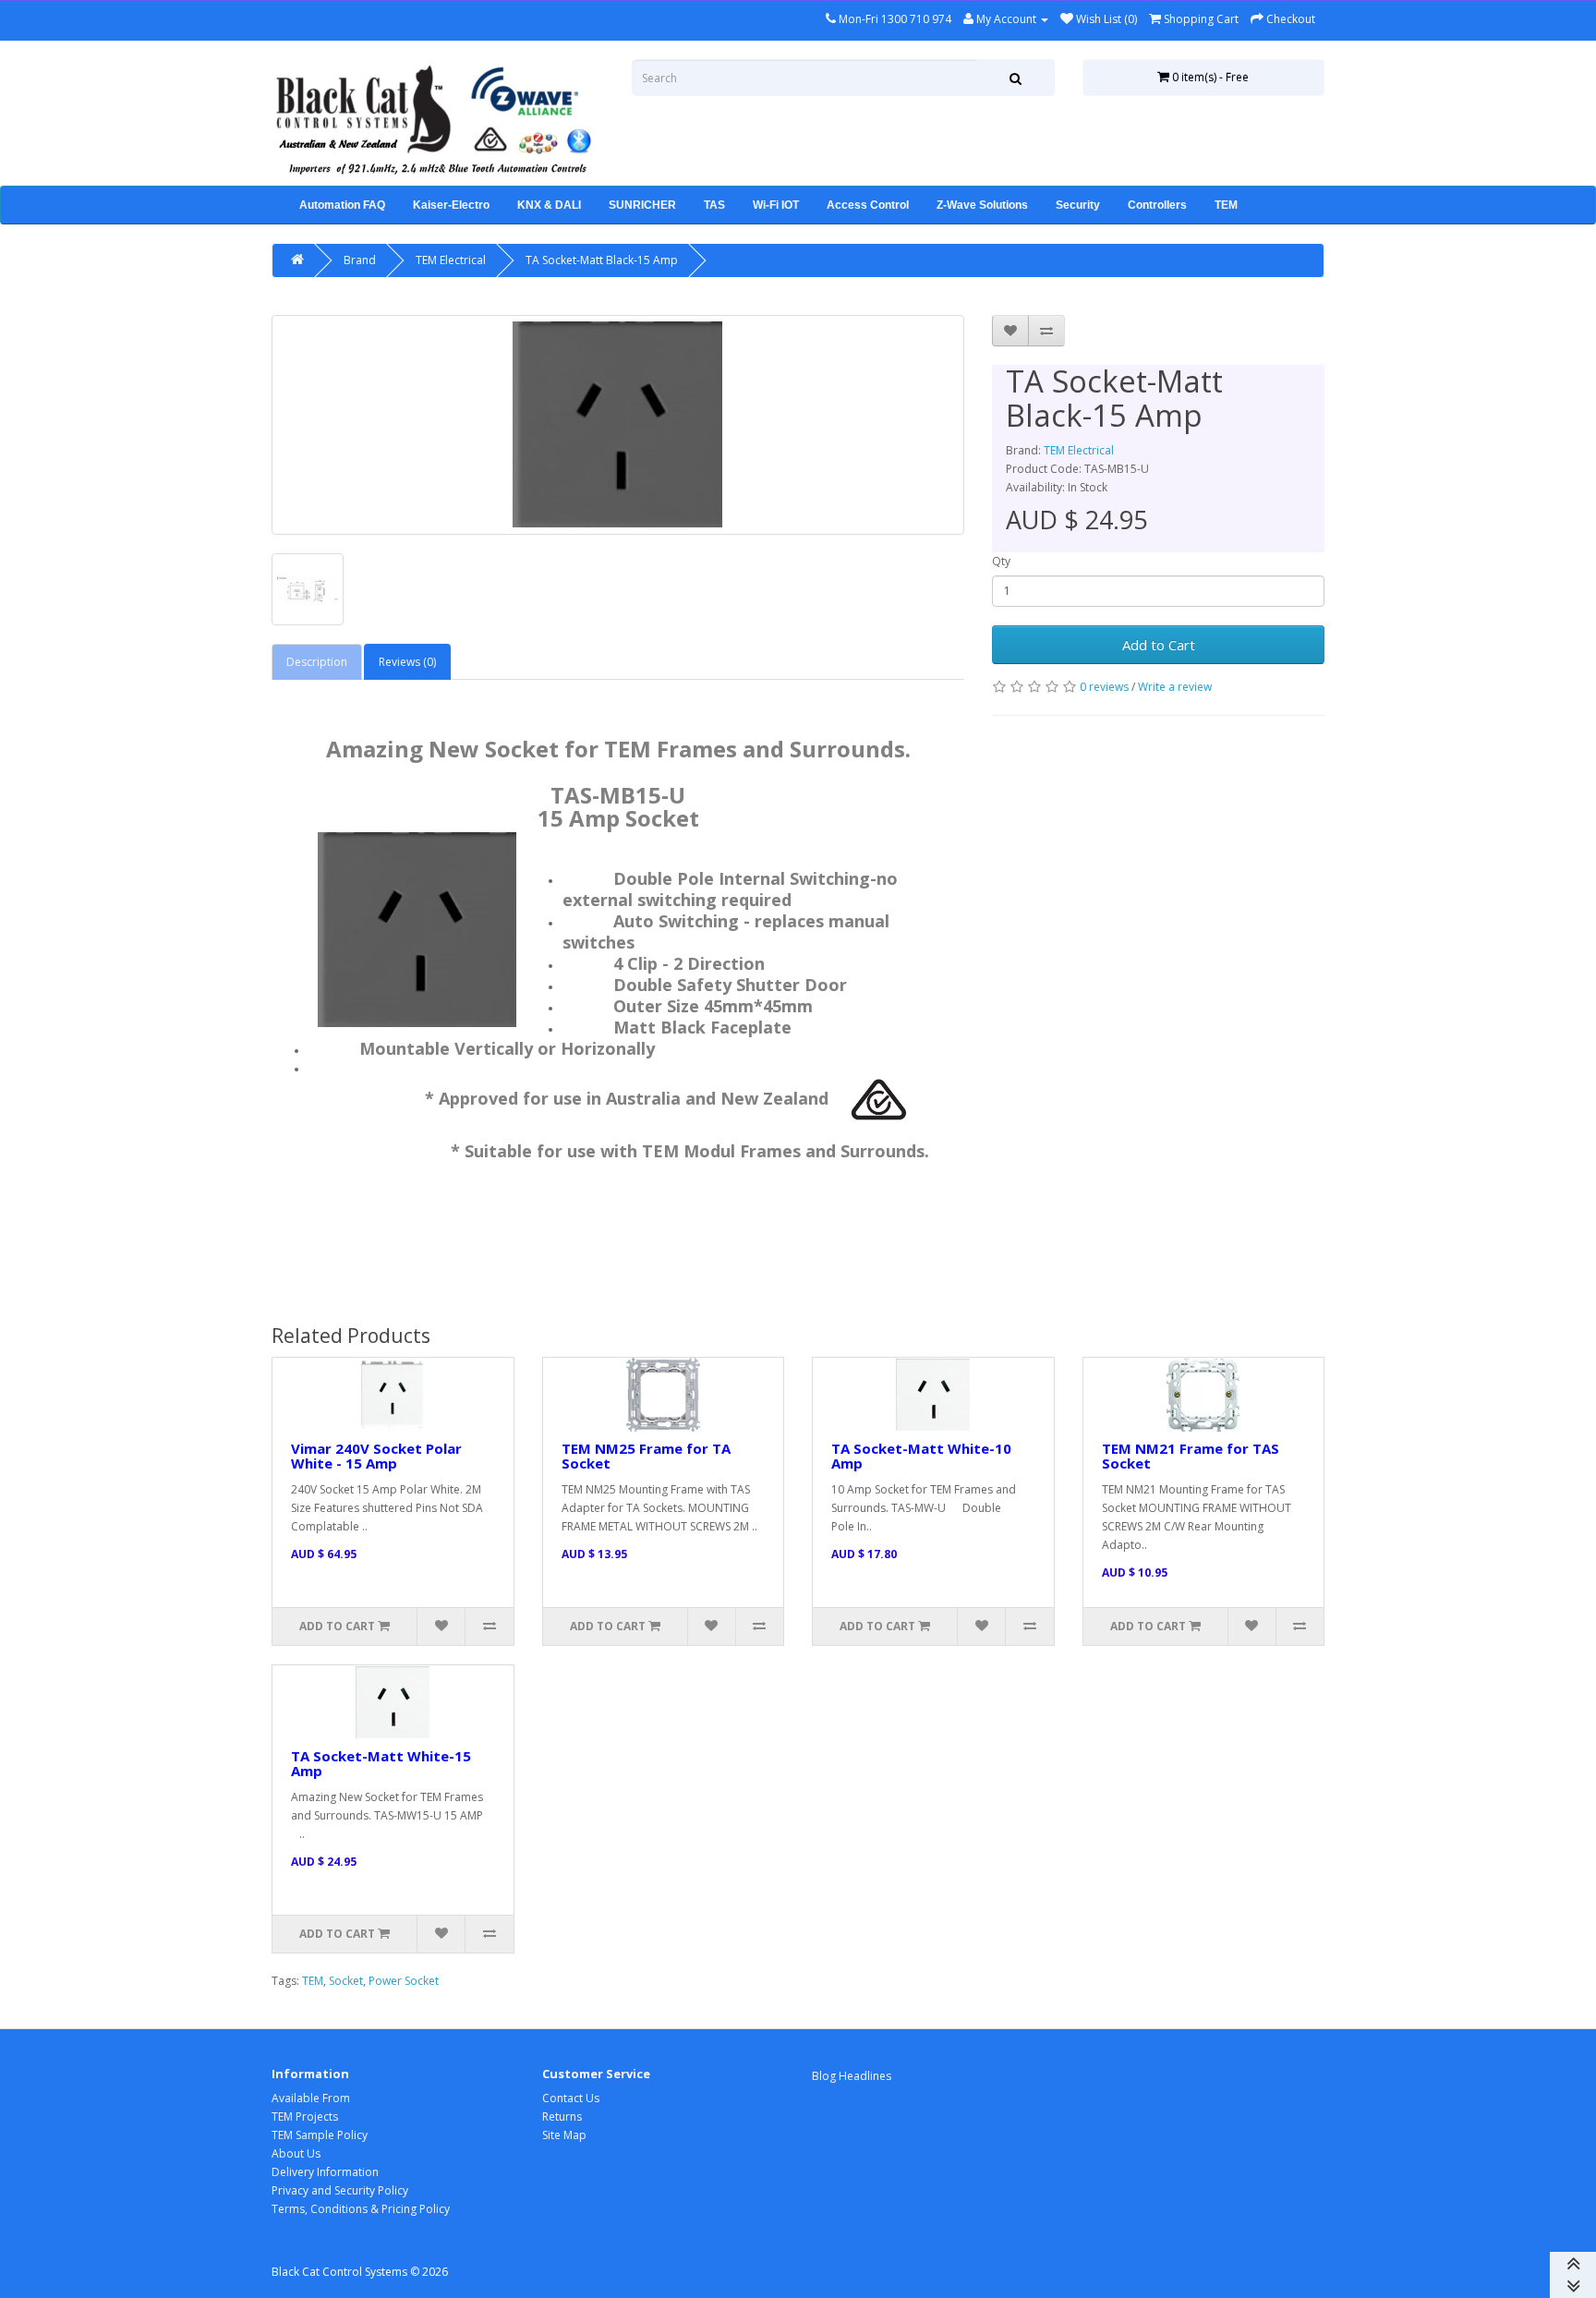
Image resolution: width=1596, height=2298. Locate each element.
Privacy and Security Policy (340, 2190)
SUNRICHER (642, 205)
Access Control (868, 205)
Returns (562, 2117)
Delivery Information (325, 2172)
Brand (360, 260)
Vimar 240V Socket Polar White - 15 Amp (376, 1456)
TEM (1226, 205)
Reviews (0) (407, 662)
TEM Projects (305, 2117)
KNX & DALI (549, 205)
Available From (311, 2098)
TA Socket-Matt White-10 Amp (921, 1456)
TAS (714, 205)
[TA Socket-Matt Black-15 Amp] (618, 425)
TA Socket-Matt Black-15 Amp (602, 260)
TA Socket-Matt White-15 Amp (381, 1764)
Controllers (1157, 205)
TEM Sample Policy (320, 2135)
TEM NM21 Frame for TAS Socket (1191, 1456)
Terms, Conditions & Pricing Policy (361, 2209)
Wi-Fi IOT (776, 205)
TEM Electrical (451, 260)
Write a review (1175, 687)
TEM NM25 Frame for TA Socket (646, 1456)
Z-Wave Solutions (982, 205)
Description (317, 662)
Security (1078, 205)
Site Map (564, 2135)
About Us (296, 2153)
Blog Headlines (852, 2076)
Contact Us (571, 2098)
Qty (1001, 561)
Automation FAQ (342, 205)
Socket (346, 1981)
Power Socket (404, 1981)
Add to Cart (1159, 645)
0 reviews (1104, 687)
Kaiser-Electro (451, 205)
